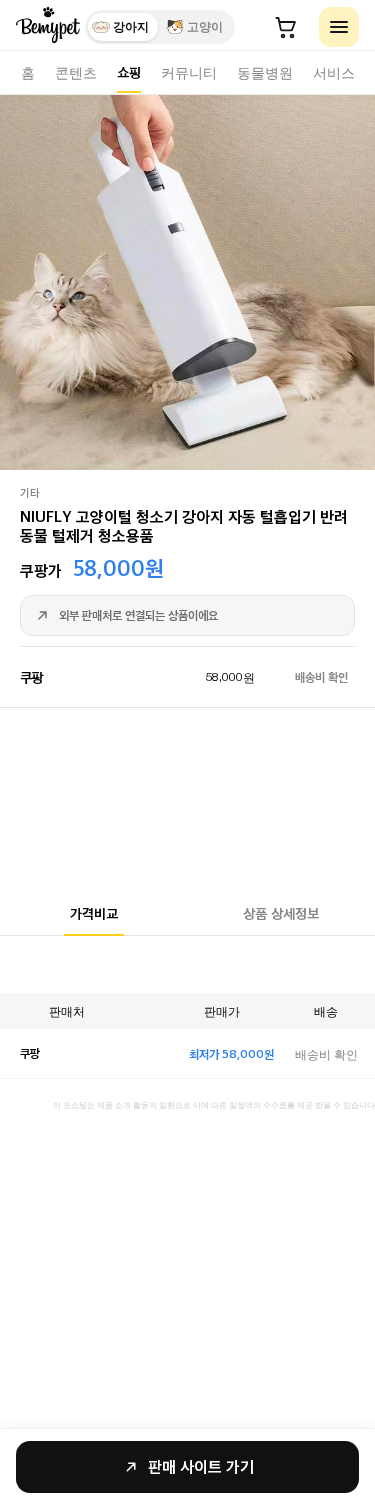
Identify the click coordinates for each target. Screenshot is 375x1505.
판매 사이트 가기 (201, 1466)
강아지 (131, 27)
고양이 (205, 27)
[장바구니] (286, 27)
